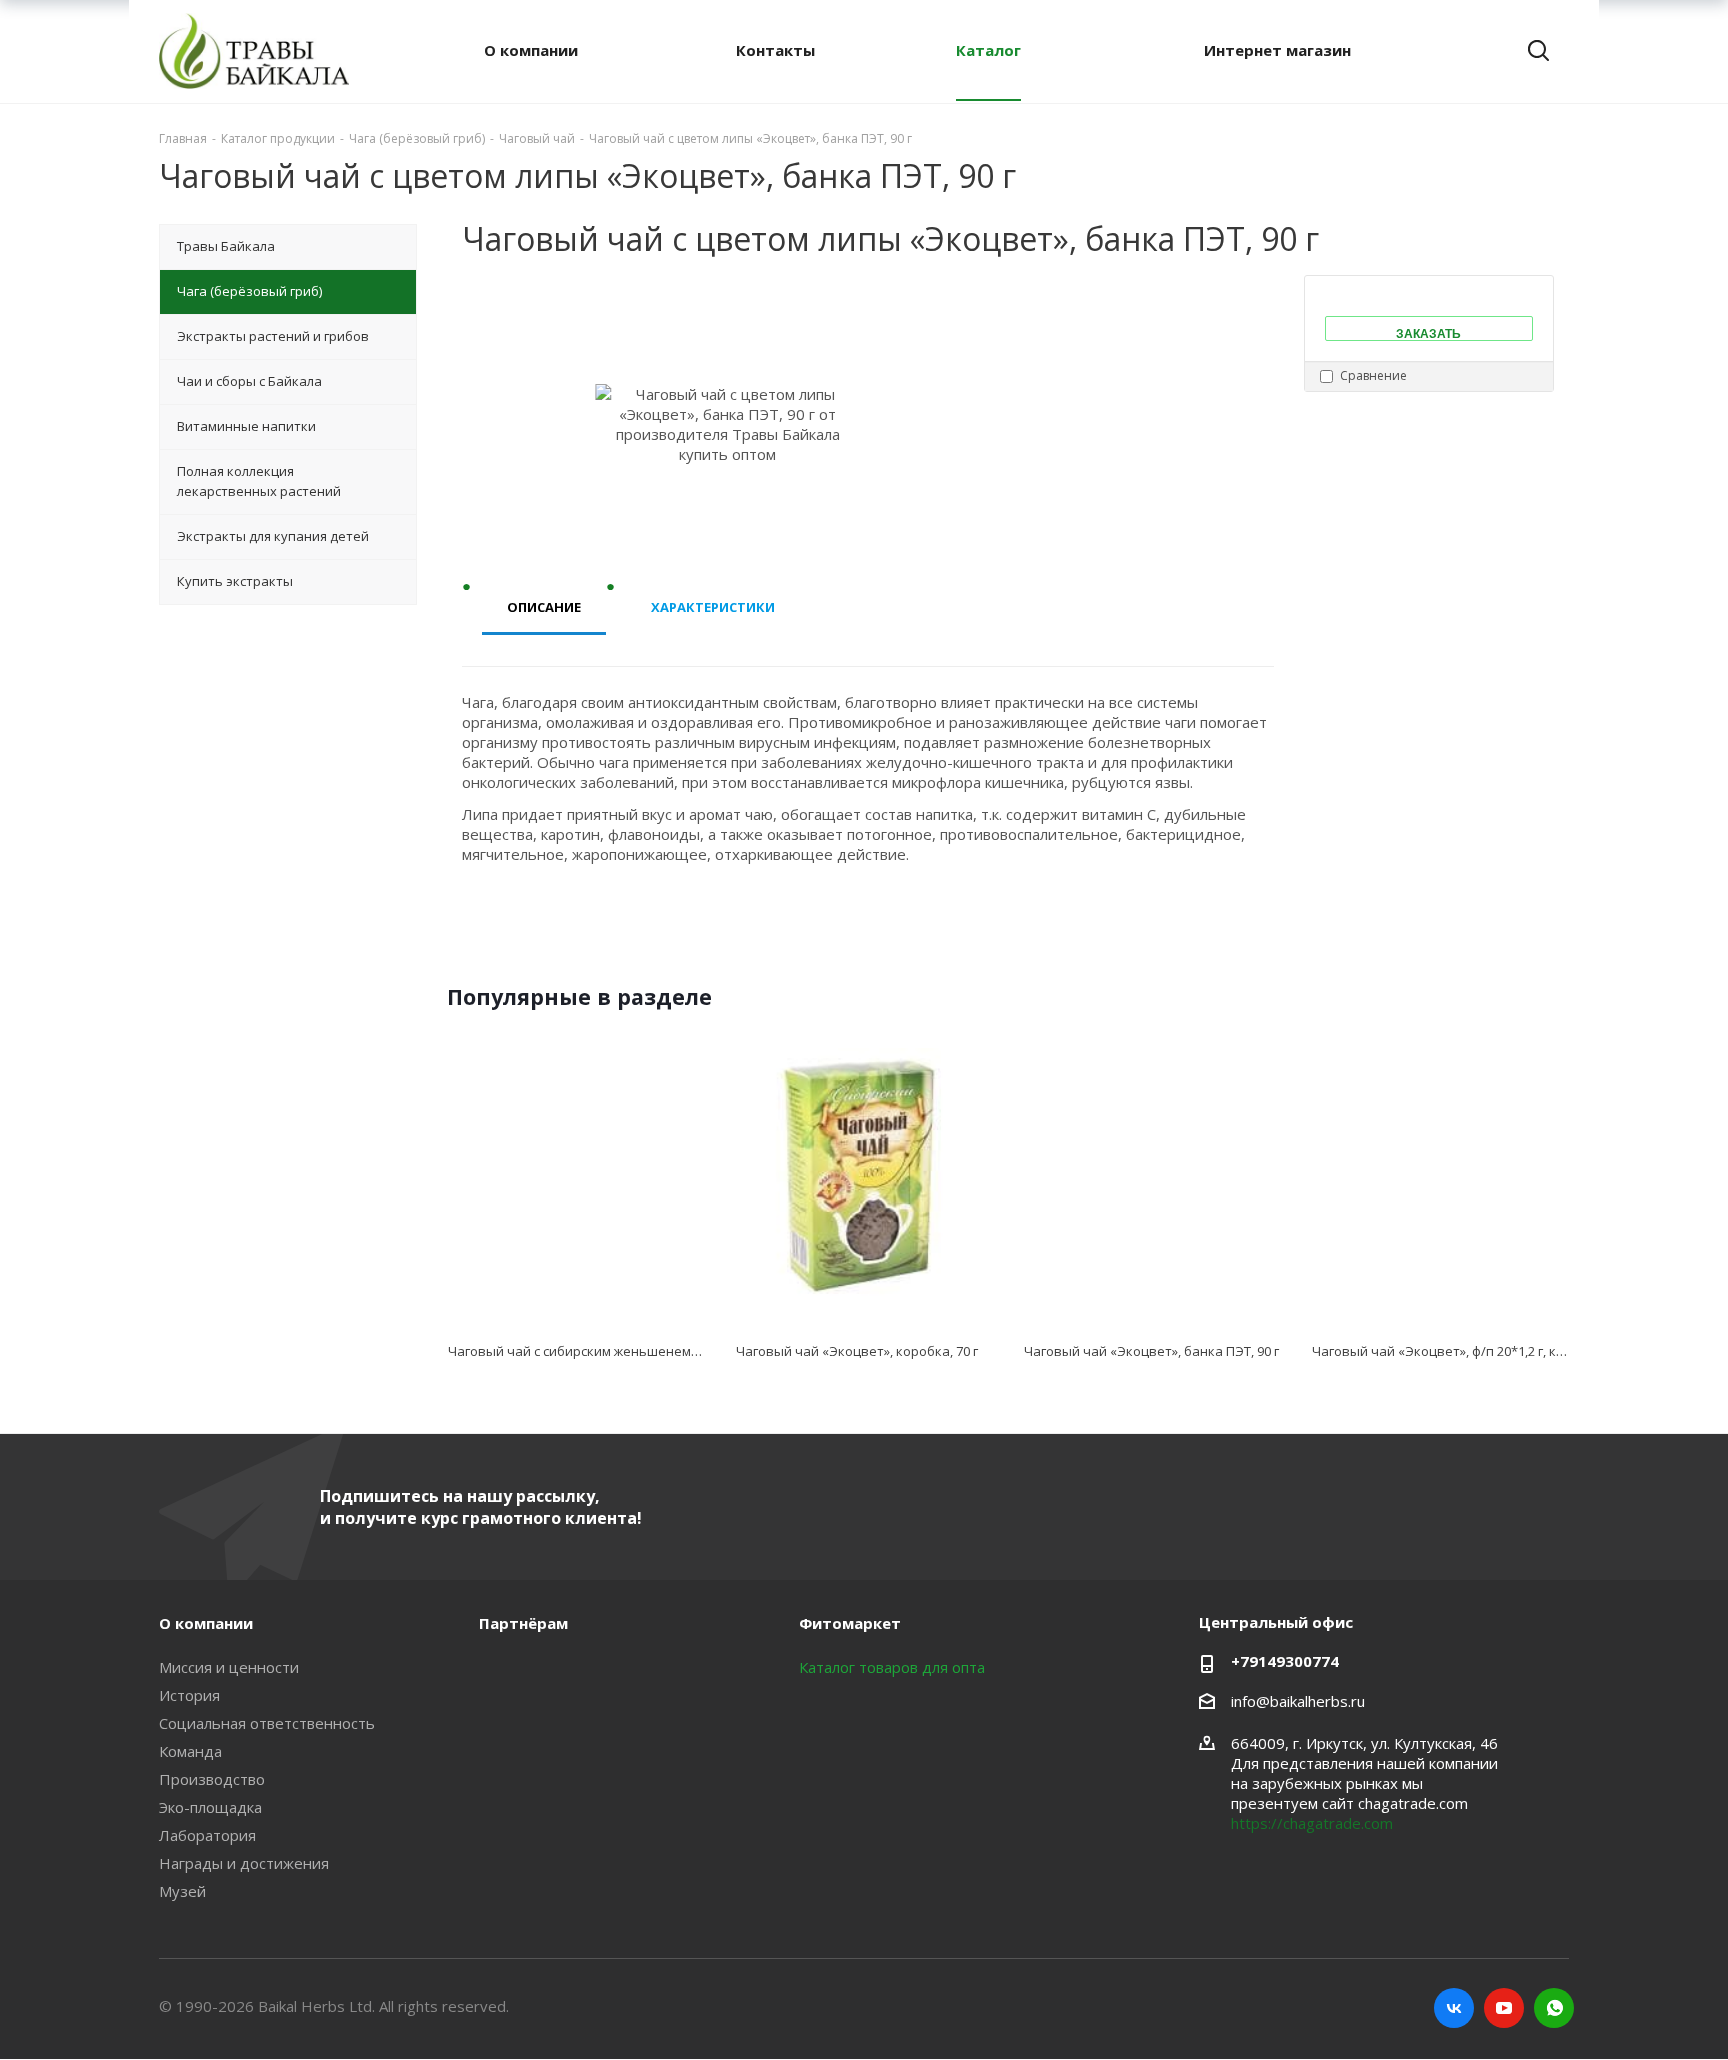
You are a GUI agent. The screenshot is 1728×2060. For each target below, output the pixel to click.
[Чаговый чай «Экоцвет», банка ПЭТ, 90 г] (1152, 1176)
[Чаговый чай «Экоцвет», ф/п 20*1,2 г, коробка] (1440, 1176)
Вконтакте (1454, 2008)
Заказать (1428, 332)
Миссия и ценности (229, 1667)
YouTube (1504, 2008)
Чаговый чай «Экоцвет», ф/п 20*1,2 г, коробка (1457, 1351)
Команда (190, 1751)
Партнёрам (523, 1623)
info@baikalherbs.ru (1298, 1701)
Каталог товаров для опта (892, 1667)
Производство (212, 1779)
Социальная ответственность (267, 1723)
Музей (182, 1891)
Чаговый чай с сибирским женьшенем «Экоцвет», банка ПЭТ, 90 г (655, 1351)
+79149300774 (1285, 1661)
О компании (206, 1623)
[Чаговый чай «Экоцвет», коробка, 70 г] (864, 1176)
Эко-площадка (210, 1807)
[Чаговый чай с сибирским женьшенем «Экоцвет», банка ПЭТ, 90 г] (576, 1176)
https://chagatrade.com (1312, 1823)
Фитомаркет (850, 1623)
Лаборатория (207, 1835)
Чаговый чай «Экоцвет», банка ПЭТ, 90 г (1151, 1351)
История (189, 1695)
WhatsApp (1554, 2008)
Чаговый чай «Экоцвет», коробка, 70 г (857, 1351)
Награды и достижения (244, 1863)
